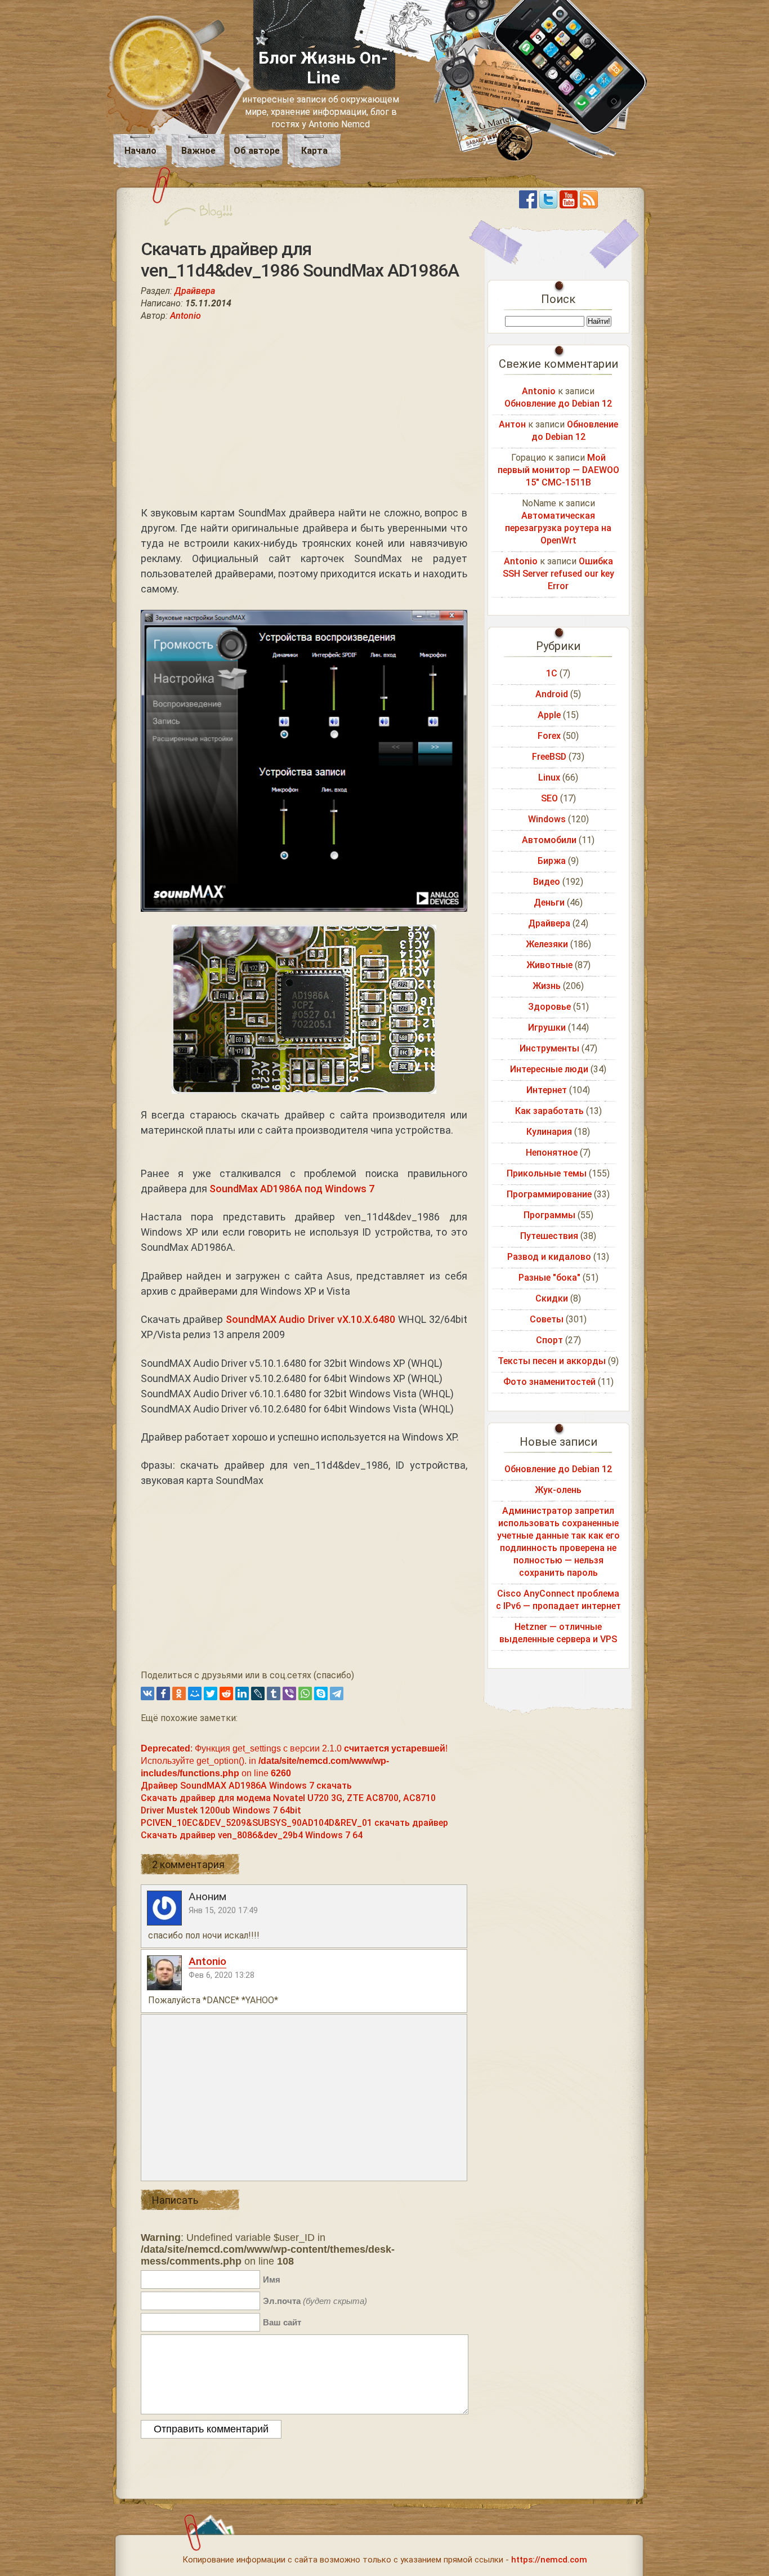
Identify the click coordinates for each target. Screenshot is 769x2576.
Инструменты (549, 1048)
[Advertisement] (304, 413)
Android (552, 694)
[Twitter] (211, 1693)
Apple (549, 715)
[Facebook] (163, 1693)
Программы (549, 1215)
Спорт (549, 1340)
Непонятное (552, 1153)
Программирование (549, 1194)
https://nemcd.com (549, 2560)
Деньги (549, 903)
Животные (549, 965)
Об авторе (257, 151)
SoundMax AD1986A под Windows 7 (292, 1189)
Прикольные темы (547, 1173)
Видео (547, 882)
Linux (549, 777)
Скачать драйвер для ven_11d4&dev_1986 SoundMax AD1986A (300, 260)
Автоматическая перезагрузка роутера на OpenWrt (558, 528)
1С (552, 673)
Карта (314, 151)
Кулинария (549, 1132)
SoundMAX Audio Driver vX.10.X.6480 (311, 1319)
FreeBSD (549, 757)
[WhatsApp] (305, 1693)
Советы (547, 1319)
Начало (140, 151)
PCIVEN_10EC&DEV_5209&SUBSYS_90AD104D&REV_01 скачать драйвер (294, 1823)
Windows (547, 819)
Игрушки (547, 1028)
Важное (198, 151)
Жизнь (547, 986)
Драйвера (195, 291)
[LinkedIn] (242, 1693)
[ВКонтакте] (147, 1693)
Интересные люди (549, 1069)
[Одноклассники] (179, 1693)
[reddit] (226, 1693)
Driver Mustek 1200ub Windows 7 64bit (221, 1810)
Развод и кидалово (549, 1257)
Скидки (552, 1298)
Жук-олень (558, 1490)
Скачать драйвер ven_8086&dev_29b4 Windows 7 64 (252, 1835)
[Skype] (321, 1693)
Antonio (185, 316)
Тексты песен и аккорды (552, 1361)
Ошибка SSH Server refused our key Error (558, 574)
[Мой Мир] (195, 1693)
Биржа (552, 861)
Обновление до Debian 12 (558, 404)
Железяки (547, 944)
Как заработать (549, 1111)
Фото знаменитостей (549, 1382)
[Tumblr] (274, 1693)
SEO (549, 798)
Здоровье (549, 1007)
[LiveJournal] (258, 1693)
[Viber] (289, 1693)
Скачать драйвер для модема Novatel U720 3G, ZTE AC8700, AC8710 (288, 1798)
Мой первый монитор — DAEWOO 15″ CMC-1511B (558, 470)
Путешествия (549, 1236)
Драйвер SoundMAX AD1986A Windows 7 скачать (246, 1786)
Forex (549, 736)
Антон (512, 424)
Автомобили (549, 840)
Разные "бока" (549, 1278)
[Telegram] (337, 1693)
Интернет (547, 1090)
